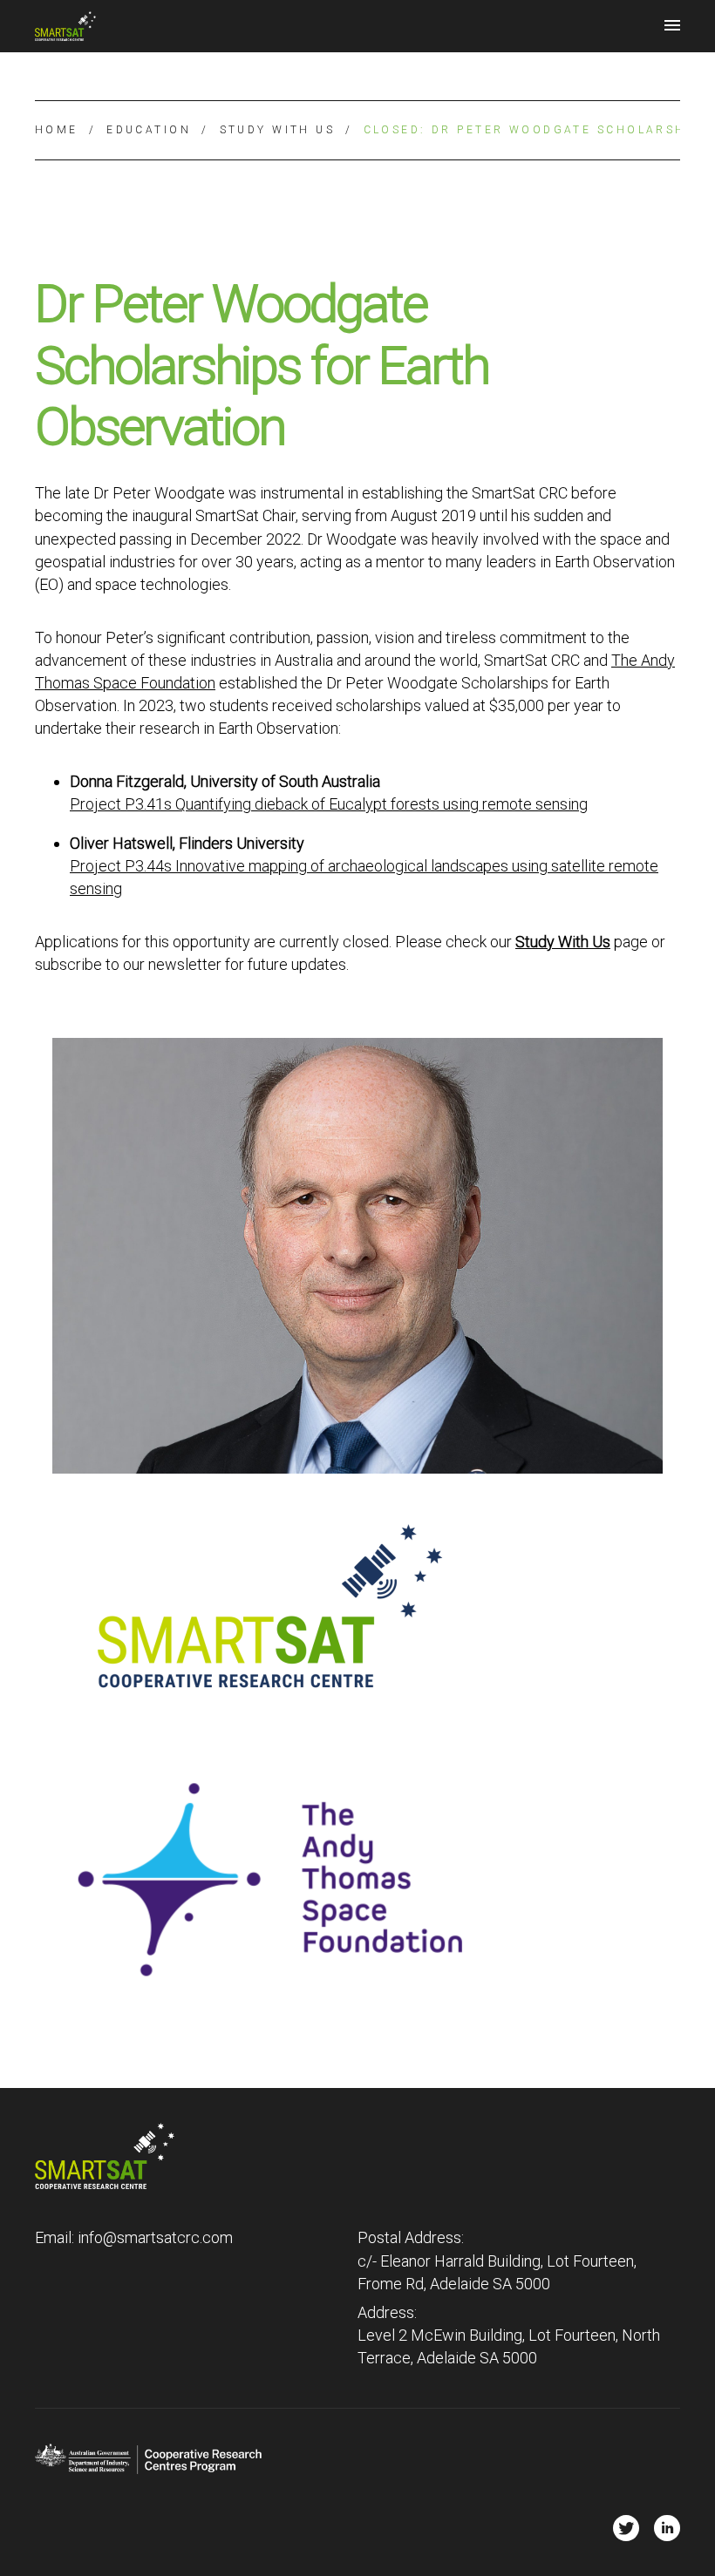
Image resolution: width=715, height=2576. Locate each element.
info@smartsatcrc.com (155, 2237)
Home (57, 130)
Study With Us (278, 130)
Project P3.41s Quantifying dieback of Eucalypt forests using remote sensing (329, 804)
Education (149, 130)
